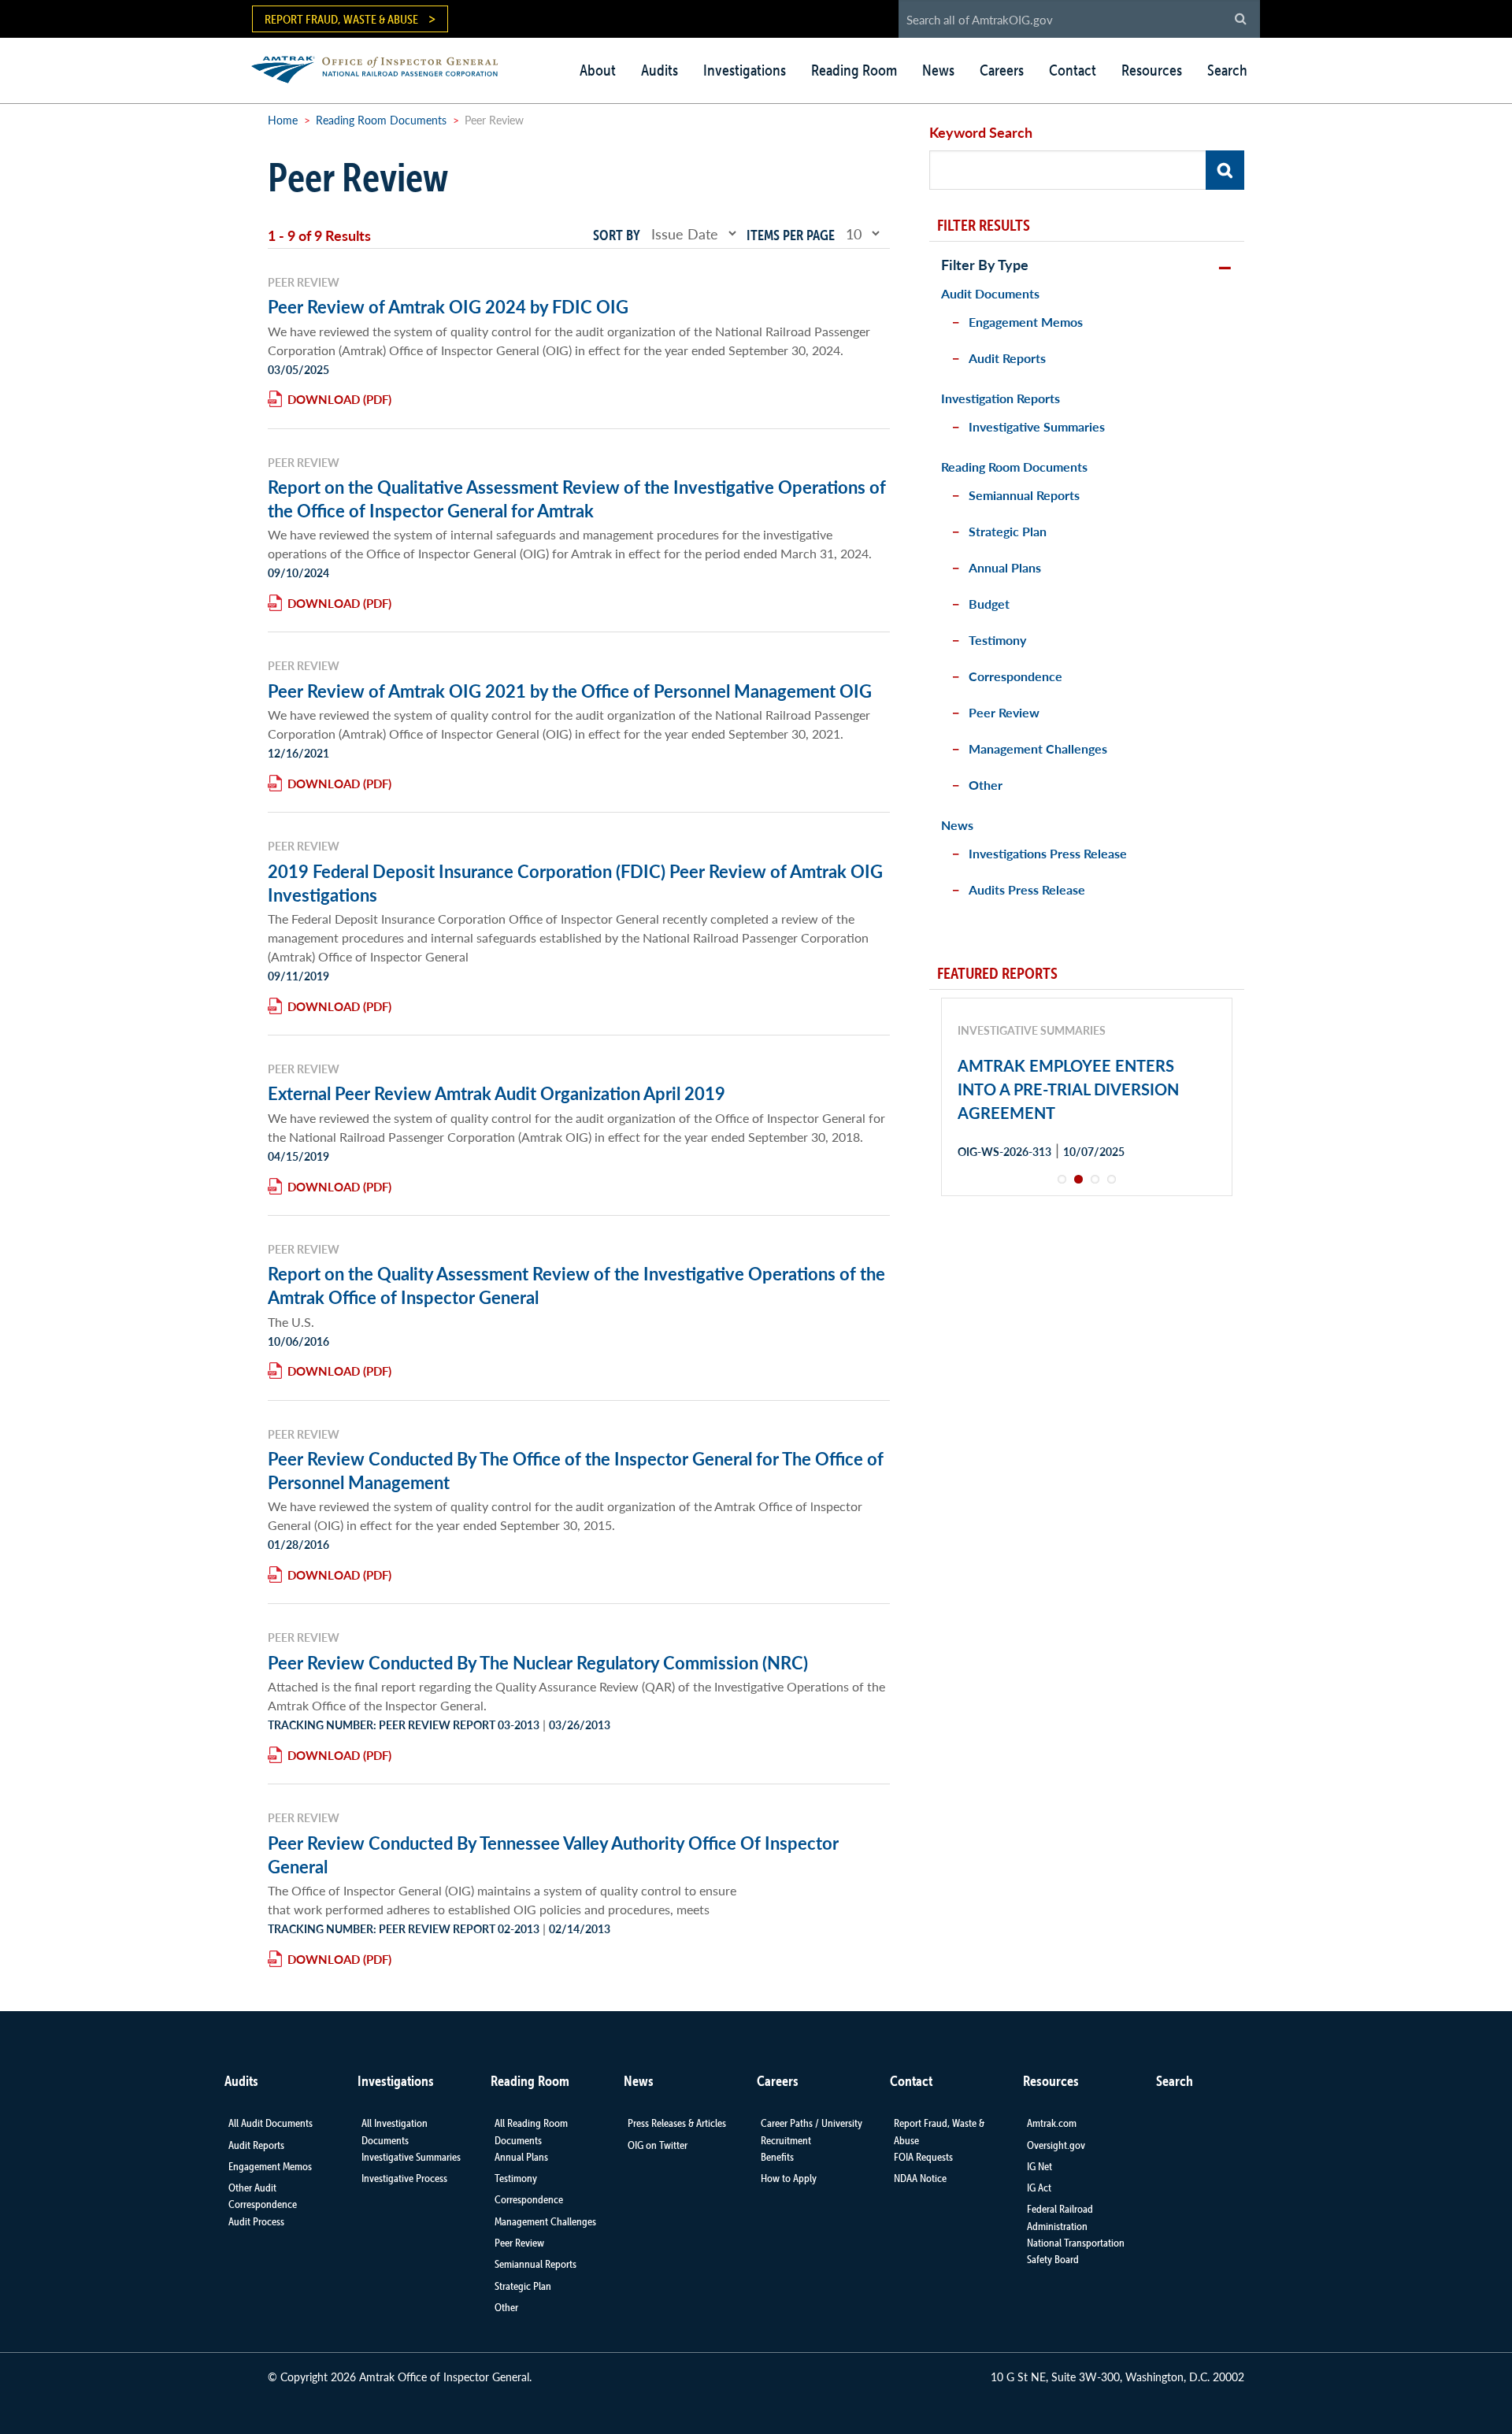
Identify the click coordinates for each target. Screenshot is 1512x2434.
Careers (1002, 70)
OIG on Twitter (658, 2145)
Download (324, 399)
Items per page (791, 235)
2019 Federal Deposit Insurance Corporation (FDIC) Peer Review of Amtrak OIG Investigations (575, 883)
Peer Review (1004, 712)
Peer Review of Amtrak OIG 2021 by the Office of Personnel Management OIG (570, 691)
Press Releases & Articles (677, 2123)
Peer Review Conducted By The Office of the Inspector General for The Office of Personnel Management (576, 1470)
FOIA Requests (923, 2157)
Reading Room (854, 70)
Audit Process (256, 2221)
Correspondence (1015, 676)
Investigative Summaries (1037, 426)
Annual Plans (1005, 567)
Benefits (777, 2157)
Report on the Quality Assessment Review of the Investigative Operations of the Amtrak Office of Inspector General (576, 1285)
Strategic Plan (1008, 531)
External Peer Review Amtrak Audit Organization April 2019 (497, 1093)
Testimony (997, 640)
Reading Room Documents (381, 120)
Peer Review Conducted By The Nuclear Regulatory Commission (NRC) (538, 1662)
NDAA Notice (920, 2178)
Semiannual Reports (1024, 495)
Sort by (617, 235)
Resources (1152, 70)
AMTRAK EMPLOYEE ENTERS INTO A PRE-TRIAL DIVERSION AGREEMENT (1068, 1089)
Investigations (745, 70)
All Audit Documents (271, 2123)
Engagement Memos (1026, 322)
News (938, 70)
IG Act (1039, 2188)
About (598, 70)
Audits (660, 70)
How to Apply (789, 2178)
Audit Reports (1007, 358)
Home (283, 120)
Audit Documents (990, 293)
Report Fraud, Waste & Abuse (341, 19)
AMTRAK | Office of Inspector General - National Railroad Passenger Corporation (383, 67)
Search (1227, 70)
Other (986, 785)
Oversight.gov (1056, 2145)
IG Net (1039, 2166)
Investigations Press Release (1048, 853)
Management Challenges (1038, 748)
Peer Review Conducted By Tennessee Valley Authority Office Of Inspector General (553, 1854)
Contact (1073, 70)
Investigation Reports (1001, 398)
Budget (989, 604)
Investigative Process (404, 2178)
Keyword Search (981, 132)
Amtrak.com (1052, 2123)
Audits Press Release (1027, 889)
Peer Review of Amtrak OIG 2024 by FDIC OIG (448, 306)
